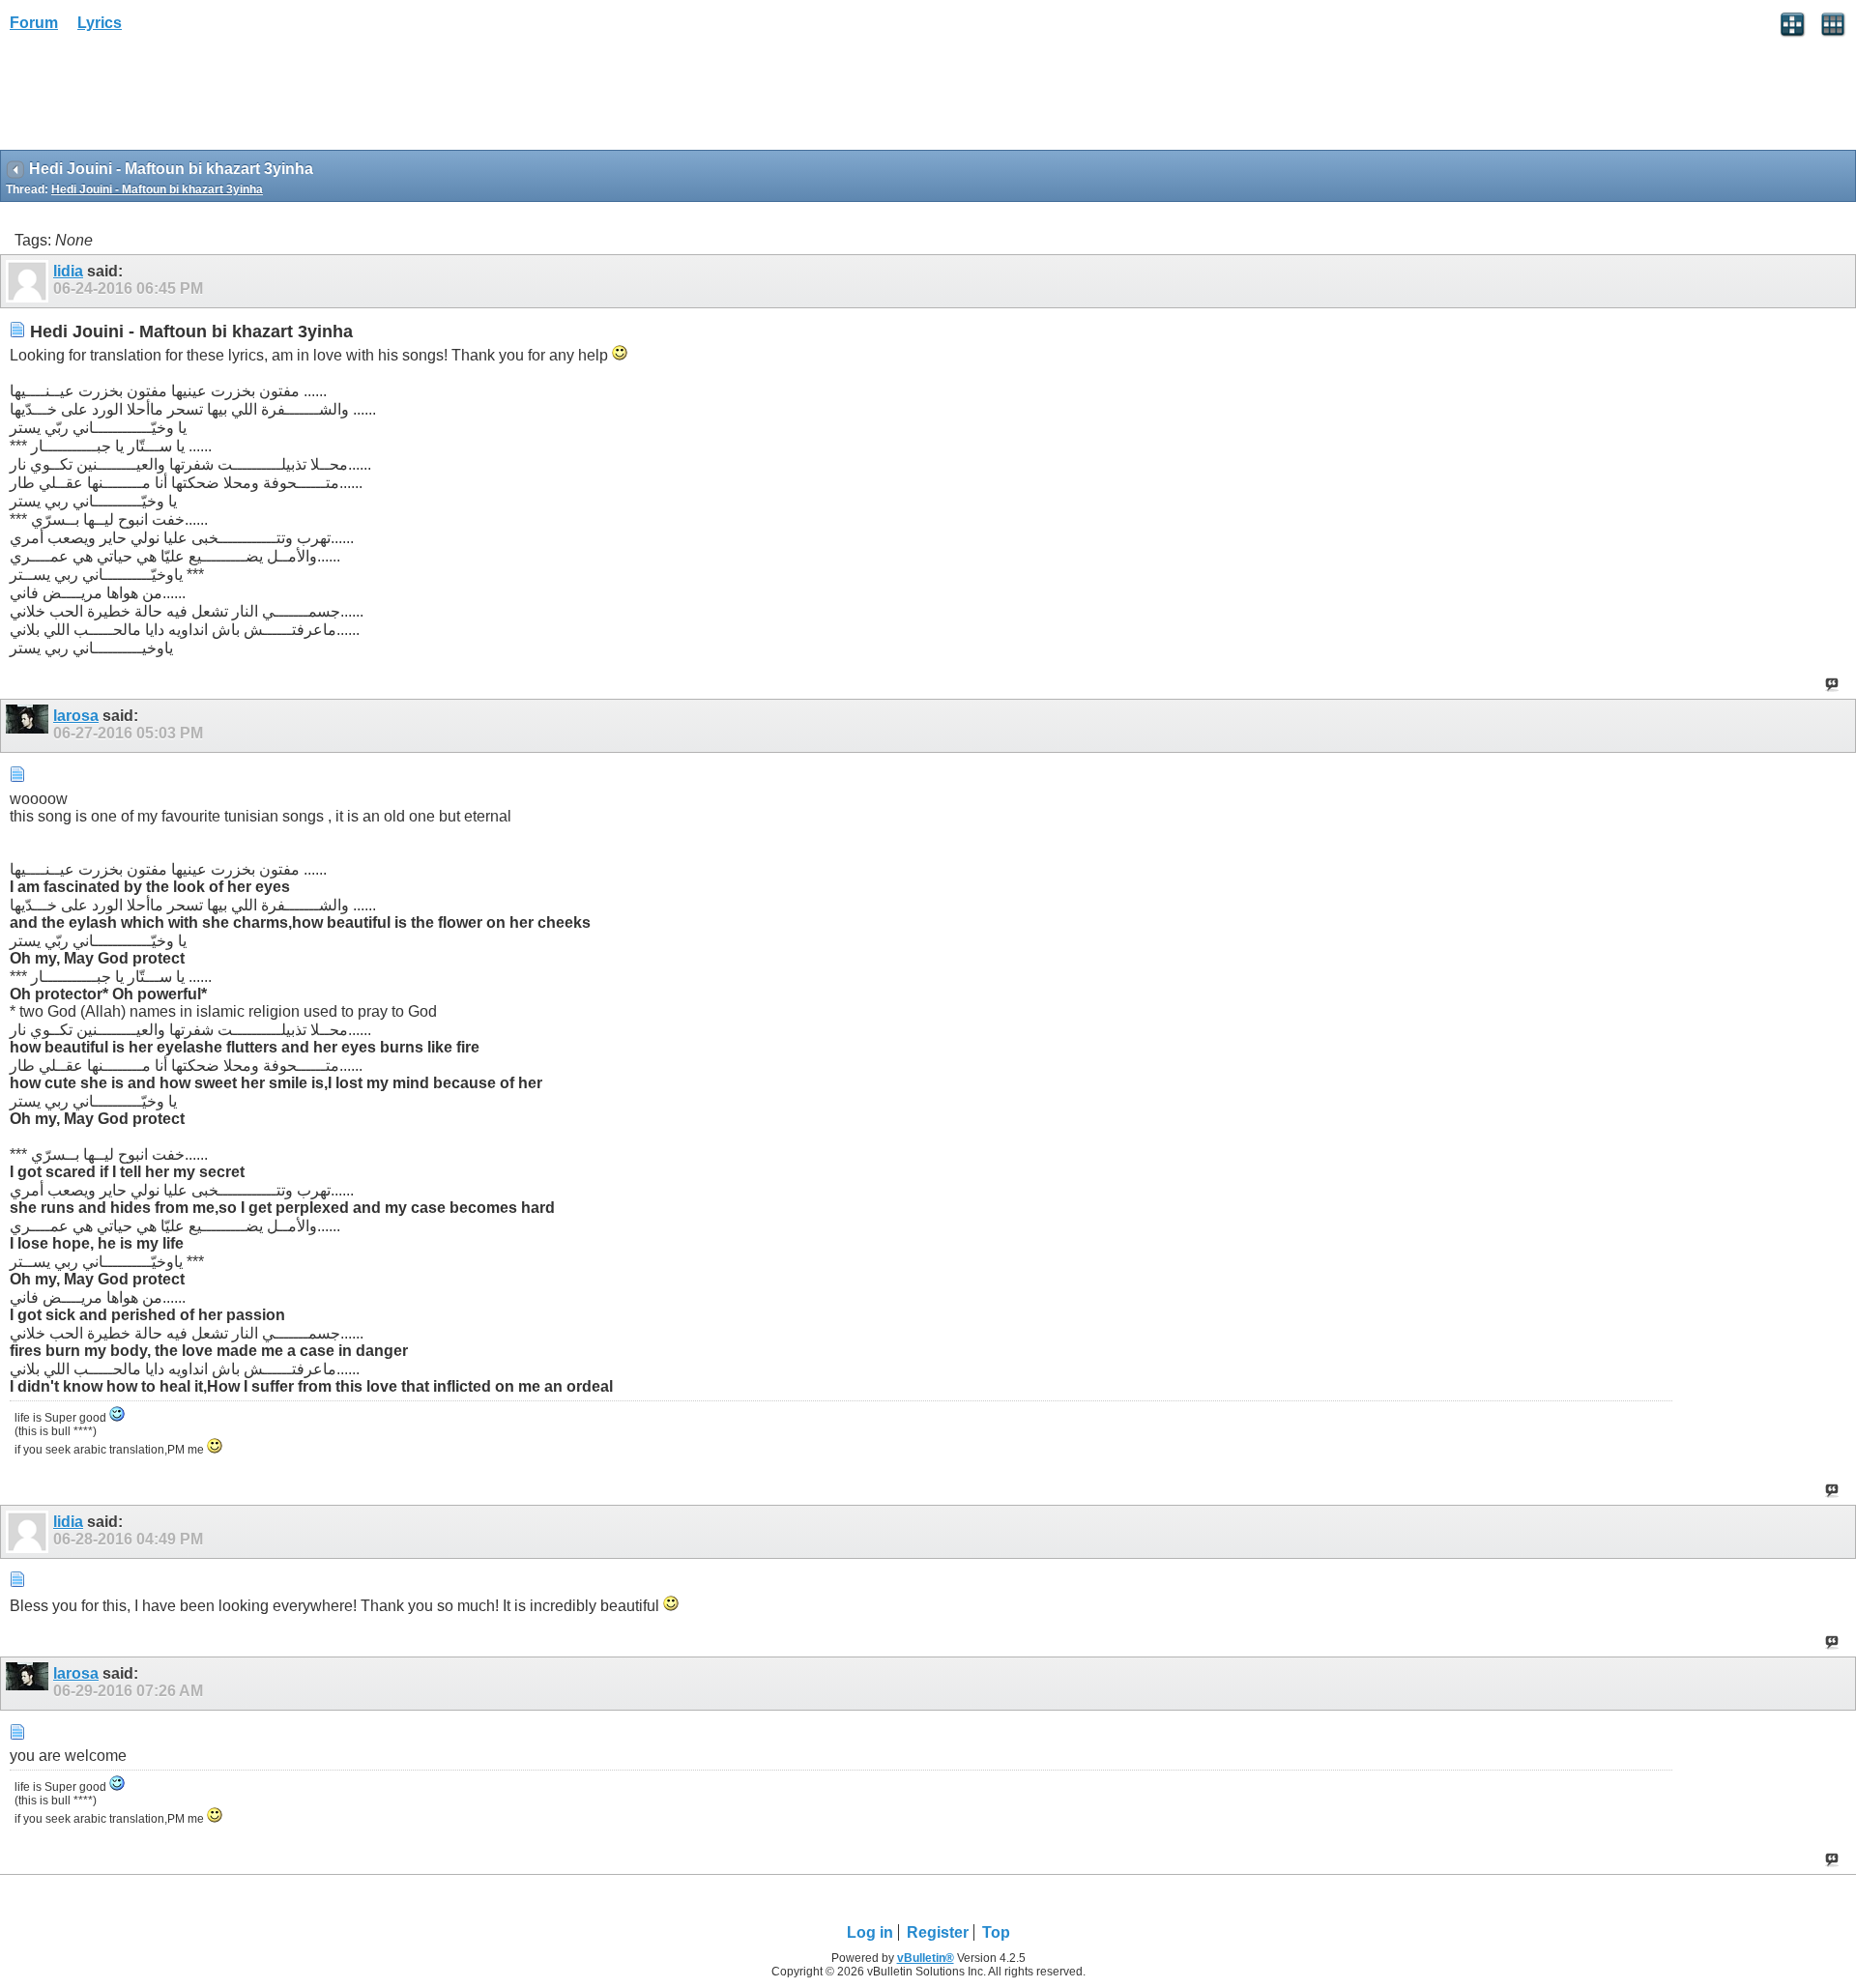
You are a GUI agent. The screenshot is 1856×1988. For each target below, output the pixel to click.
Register (938, 1932)
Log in (870, 1932)
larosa (76, 716)
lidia (68, 271)
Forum (34, 23)
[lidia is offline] (29, 281)
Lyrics (100, 23)
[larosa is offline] (29, 726)
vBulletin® (926, 1958)
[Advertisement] (155, 98)
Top (996, 1932)
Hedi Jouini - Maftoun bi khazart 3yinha (157, 189)
